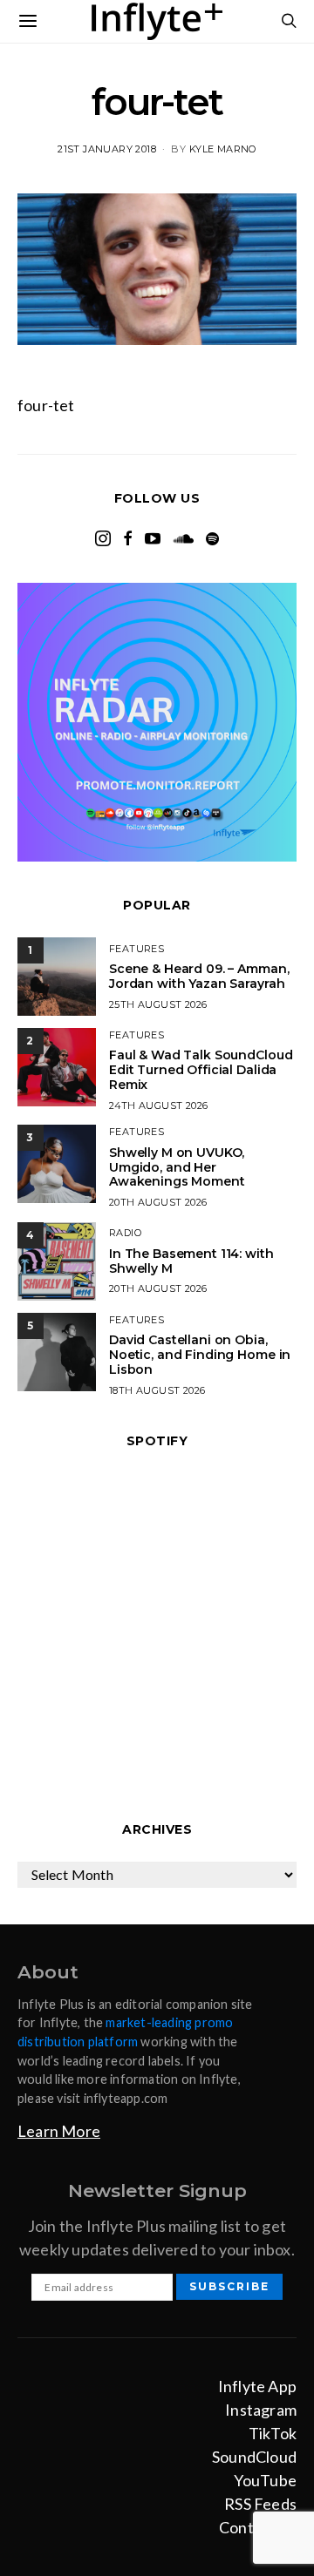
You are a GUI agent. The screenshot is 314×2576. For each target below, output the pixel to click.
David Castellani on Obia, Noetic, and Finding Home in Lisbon (200, 1355)
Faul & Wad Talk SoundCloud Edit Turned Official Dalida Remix (201, 1070)
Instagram (261, 2410)
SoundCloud (254, 2457)
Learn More (59, 2131)
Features (137, 949)
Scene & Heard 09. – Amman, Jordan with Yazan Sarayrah (199, 976)
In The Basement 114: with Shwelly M (191, 1261)
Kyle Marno (223, 149)
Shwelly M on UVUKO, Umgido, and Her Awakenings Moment (177, 1167)
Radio (125, 1233)
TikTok (273, 2433)
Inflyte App (257, 2386)
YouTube (265, 2480)
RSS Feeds (260, 2504)
